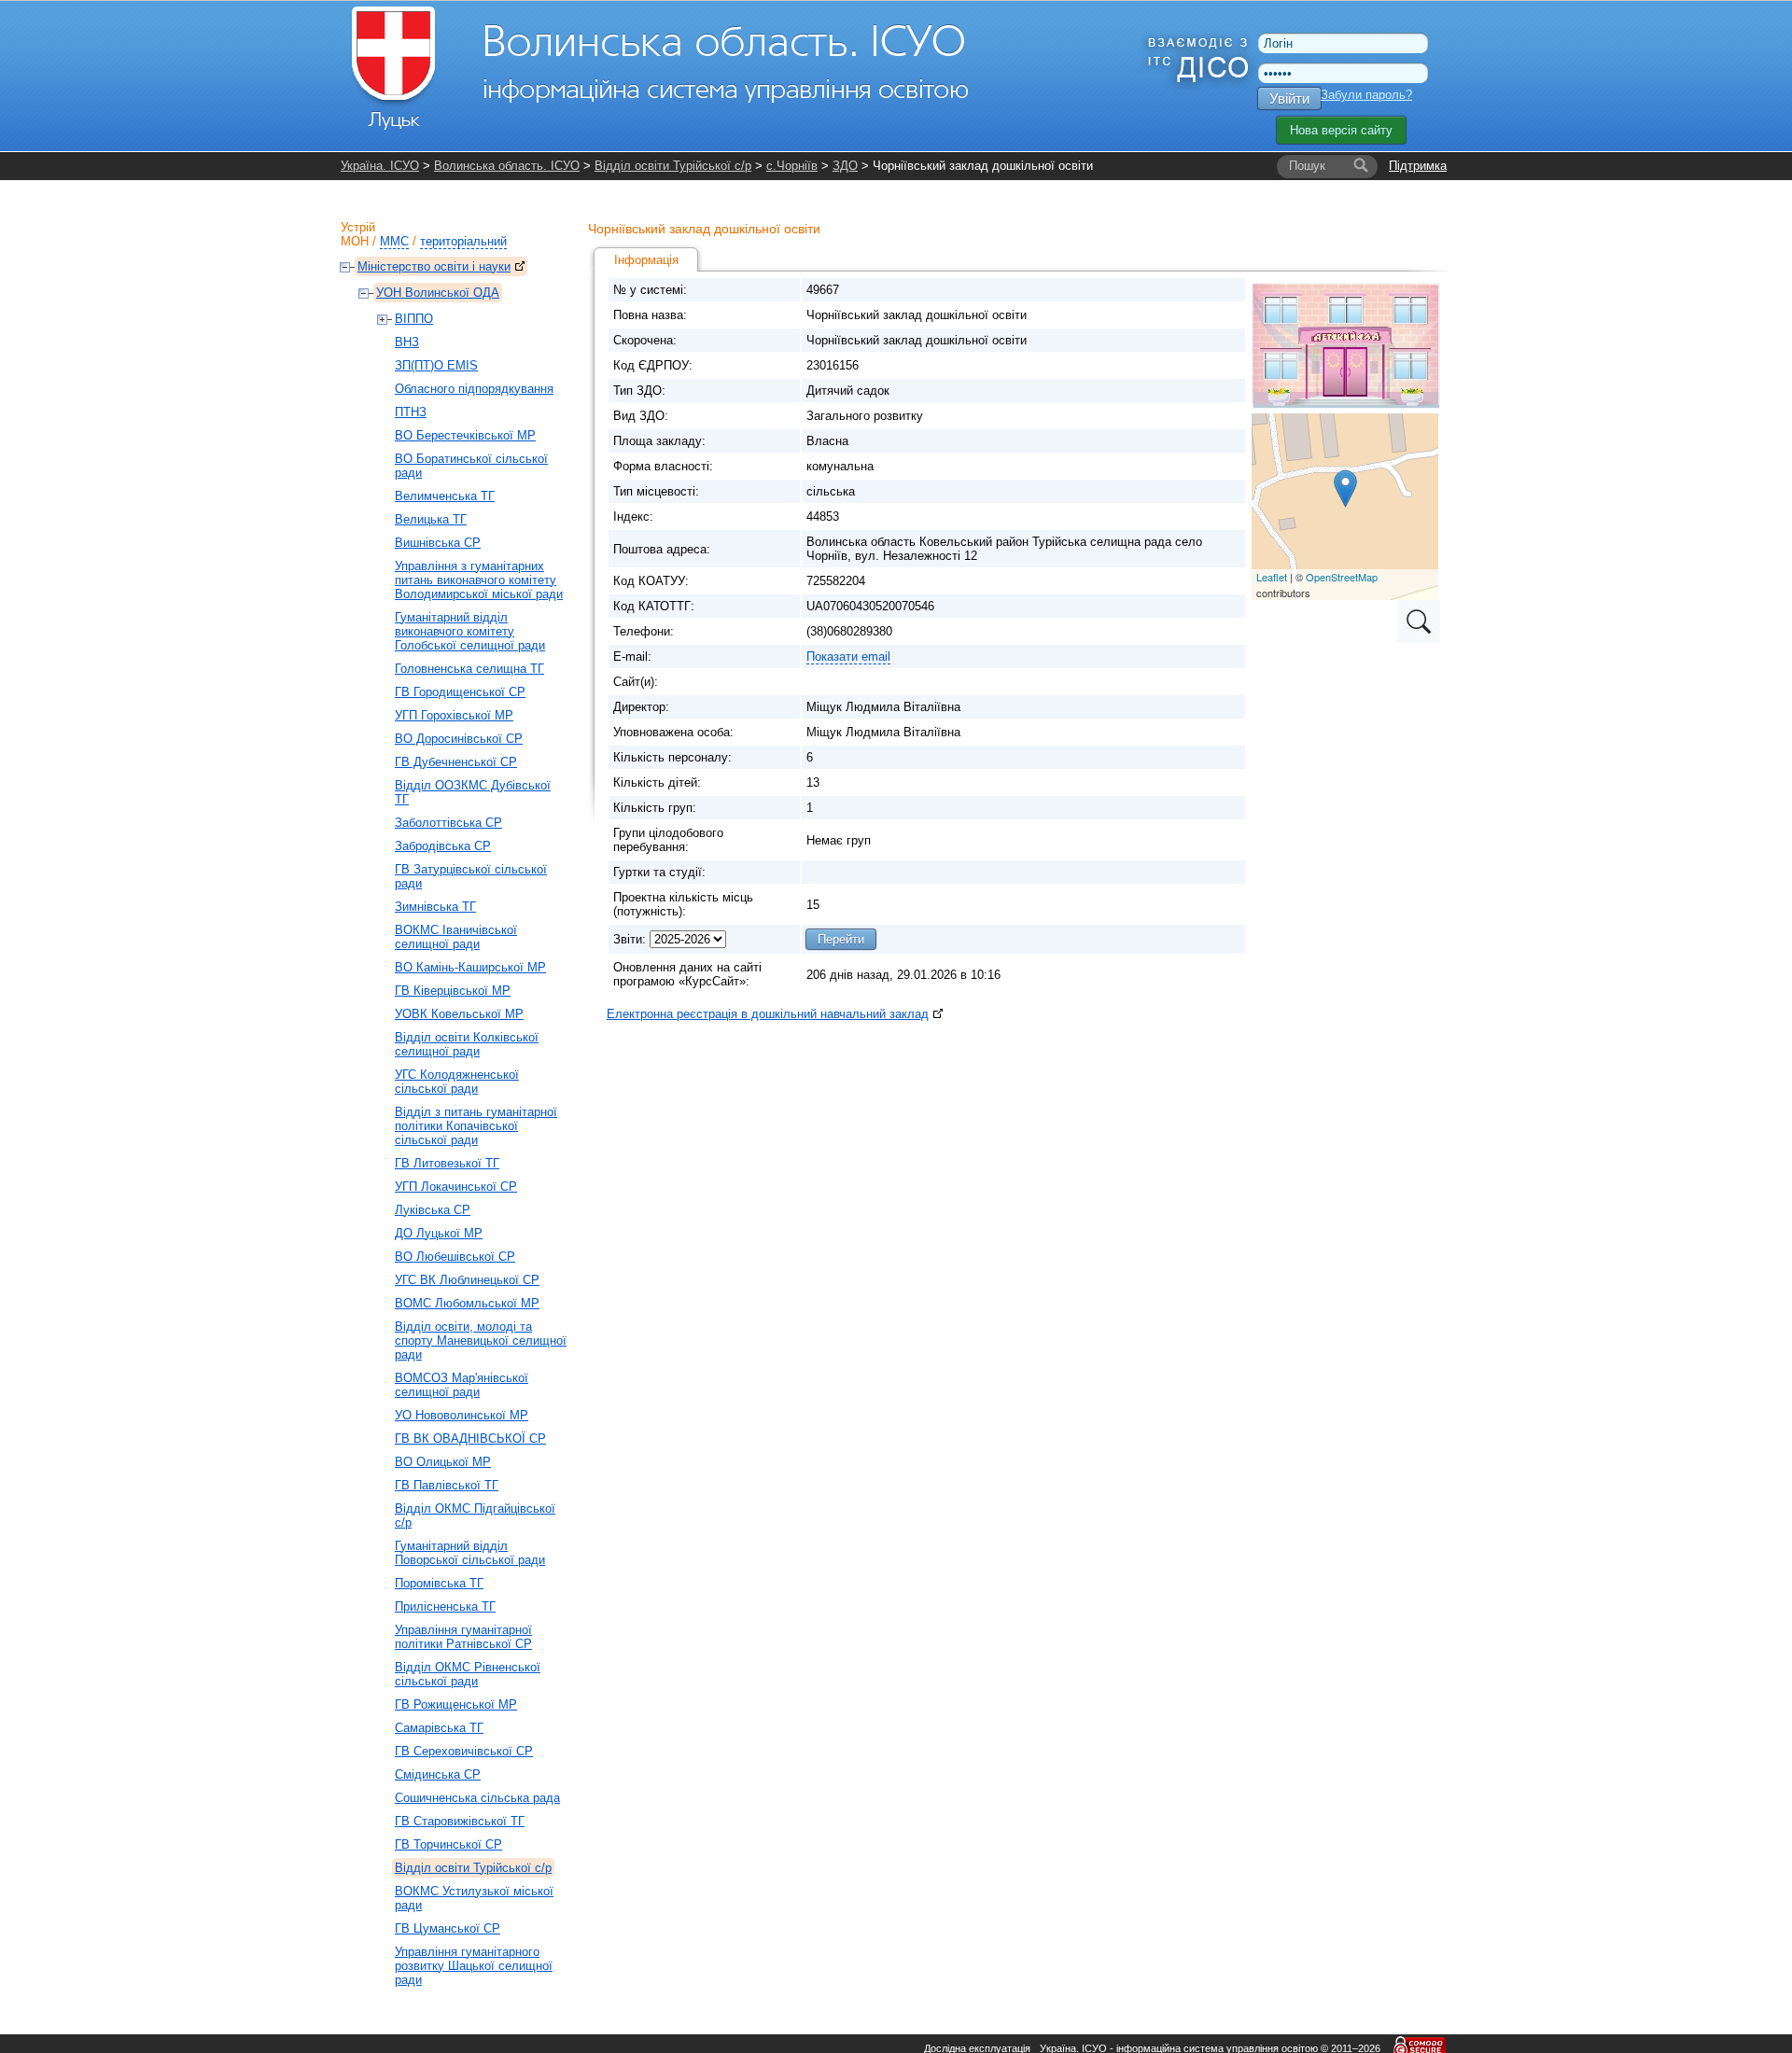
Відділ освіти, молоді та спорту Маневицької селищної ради (481, 1341)
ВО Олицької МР (443, 1462)
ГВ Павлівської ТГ (447, 1485)
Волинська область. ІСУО (507, 166)
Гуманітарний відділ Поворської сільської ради (470, 1553)
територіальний (463, 241)
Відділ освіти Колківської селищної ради (467, 1044)
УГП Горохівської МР (454, 715)
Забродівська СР (443, 846)
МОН (355, 241)
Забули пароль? (1366, 95)
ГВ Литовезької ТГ (447, 1163)
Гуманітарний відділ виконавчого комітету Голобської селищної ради (470, 631)
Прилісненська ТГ (445, 1606)
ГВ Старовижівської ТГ (460, 1821)
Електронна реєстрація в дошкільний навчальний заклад (768, 1014)
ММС (394, 241)
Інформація (646, 260)
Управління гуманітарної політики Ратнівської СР (463, 1637)
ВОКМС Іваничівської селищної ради (456, 937)
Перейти (841, 939)
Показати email (848, 656)
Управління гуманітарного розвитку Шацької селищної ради (474, 1966)
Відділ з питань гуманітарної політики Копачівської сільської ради (476, 1126)
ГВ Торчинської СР (448, 1844)
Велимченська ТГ (445, 496)
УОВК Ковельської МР (459, 1014)
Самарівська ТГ (439, 1728)
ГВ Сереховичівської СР (464, 1751)
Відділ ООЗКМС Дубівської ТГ (473, 792)
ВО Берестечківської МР (465, 435)
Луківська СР (433, 1210)
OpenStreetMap (1342, 577)
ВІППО (414, 319)
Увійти (1289, 98)
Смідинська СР (438, 1774)
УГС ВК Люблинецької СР (467, 1280)
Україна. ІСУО (380, 166)
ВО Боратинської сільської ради (471, 466)
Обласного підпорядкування (474, 389)
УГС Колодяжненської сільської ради (457, 1082)
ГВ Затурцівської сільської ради (471, 876)
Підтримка (1418, 166)
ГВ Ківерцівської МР (453, 991)
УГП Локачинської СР (456, 1187)
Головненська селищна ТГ (469, 669)
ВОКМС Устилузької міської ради (474, 1898)
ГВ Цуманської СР (448, 1928)
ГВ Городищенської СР (460, 692)
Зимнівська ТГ (435, 907)
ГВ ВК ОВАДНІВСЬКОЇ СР (470, 1438)
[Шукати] (1361, 166)
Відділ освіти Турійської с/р (673, 166)
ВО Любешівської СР (455, 1257)
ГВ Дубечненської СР (456, 762)
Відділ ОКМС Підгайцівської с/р (475, 1515)
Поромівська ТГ (439, 1583)
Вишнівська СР (438, 543)
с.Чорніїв (792, 166)
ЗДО (845, 166)
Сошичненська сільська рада (477, 1798)
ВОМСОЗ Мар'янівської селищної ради (462, 1385)
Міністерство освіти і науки (434, 266)
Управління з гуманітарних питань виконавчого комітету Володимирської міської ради (479, 580)
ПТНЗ (411, 412)
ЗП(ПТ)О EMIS (436, 365)
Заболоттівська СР (448, 823)
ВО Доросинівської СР (459, 739)
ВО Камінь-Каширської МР (470, 967)
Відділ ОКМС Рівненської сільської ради (468, 1674)
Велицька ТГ (431, 519)
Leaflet (1272, 577)
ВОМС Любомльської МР (467, 1303)
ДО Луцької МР (439, 1233)
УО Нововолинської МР (462, 1415)
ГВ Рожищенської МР (456, 1704)
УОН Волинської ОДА (438, 293)
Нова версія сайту (1341, 130)
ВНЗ (407, 342)
